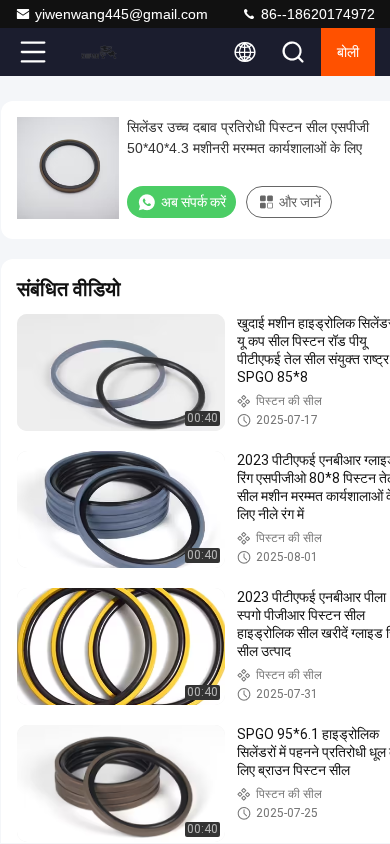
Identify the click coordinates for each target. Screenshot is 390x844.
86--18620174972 (316, 14)
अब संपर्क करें (193, 202)
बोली (348, 52)
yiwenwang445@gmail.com (121, 14)
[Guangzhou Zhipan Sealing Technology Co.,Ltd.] (99, 52)
